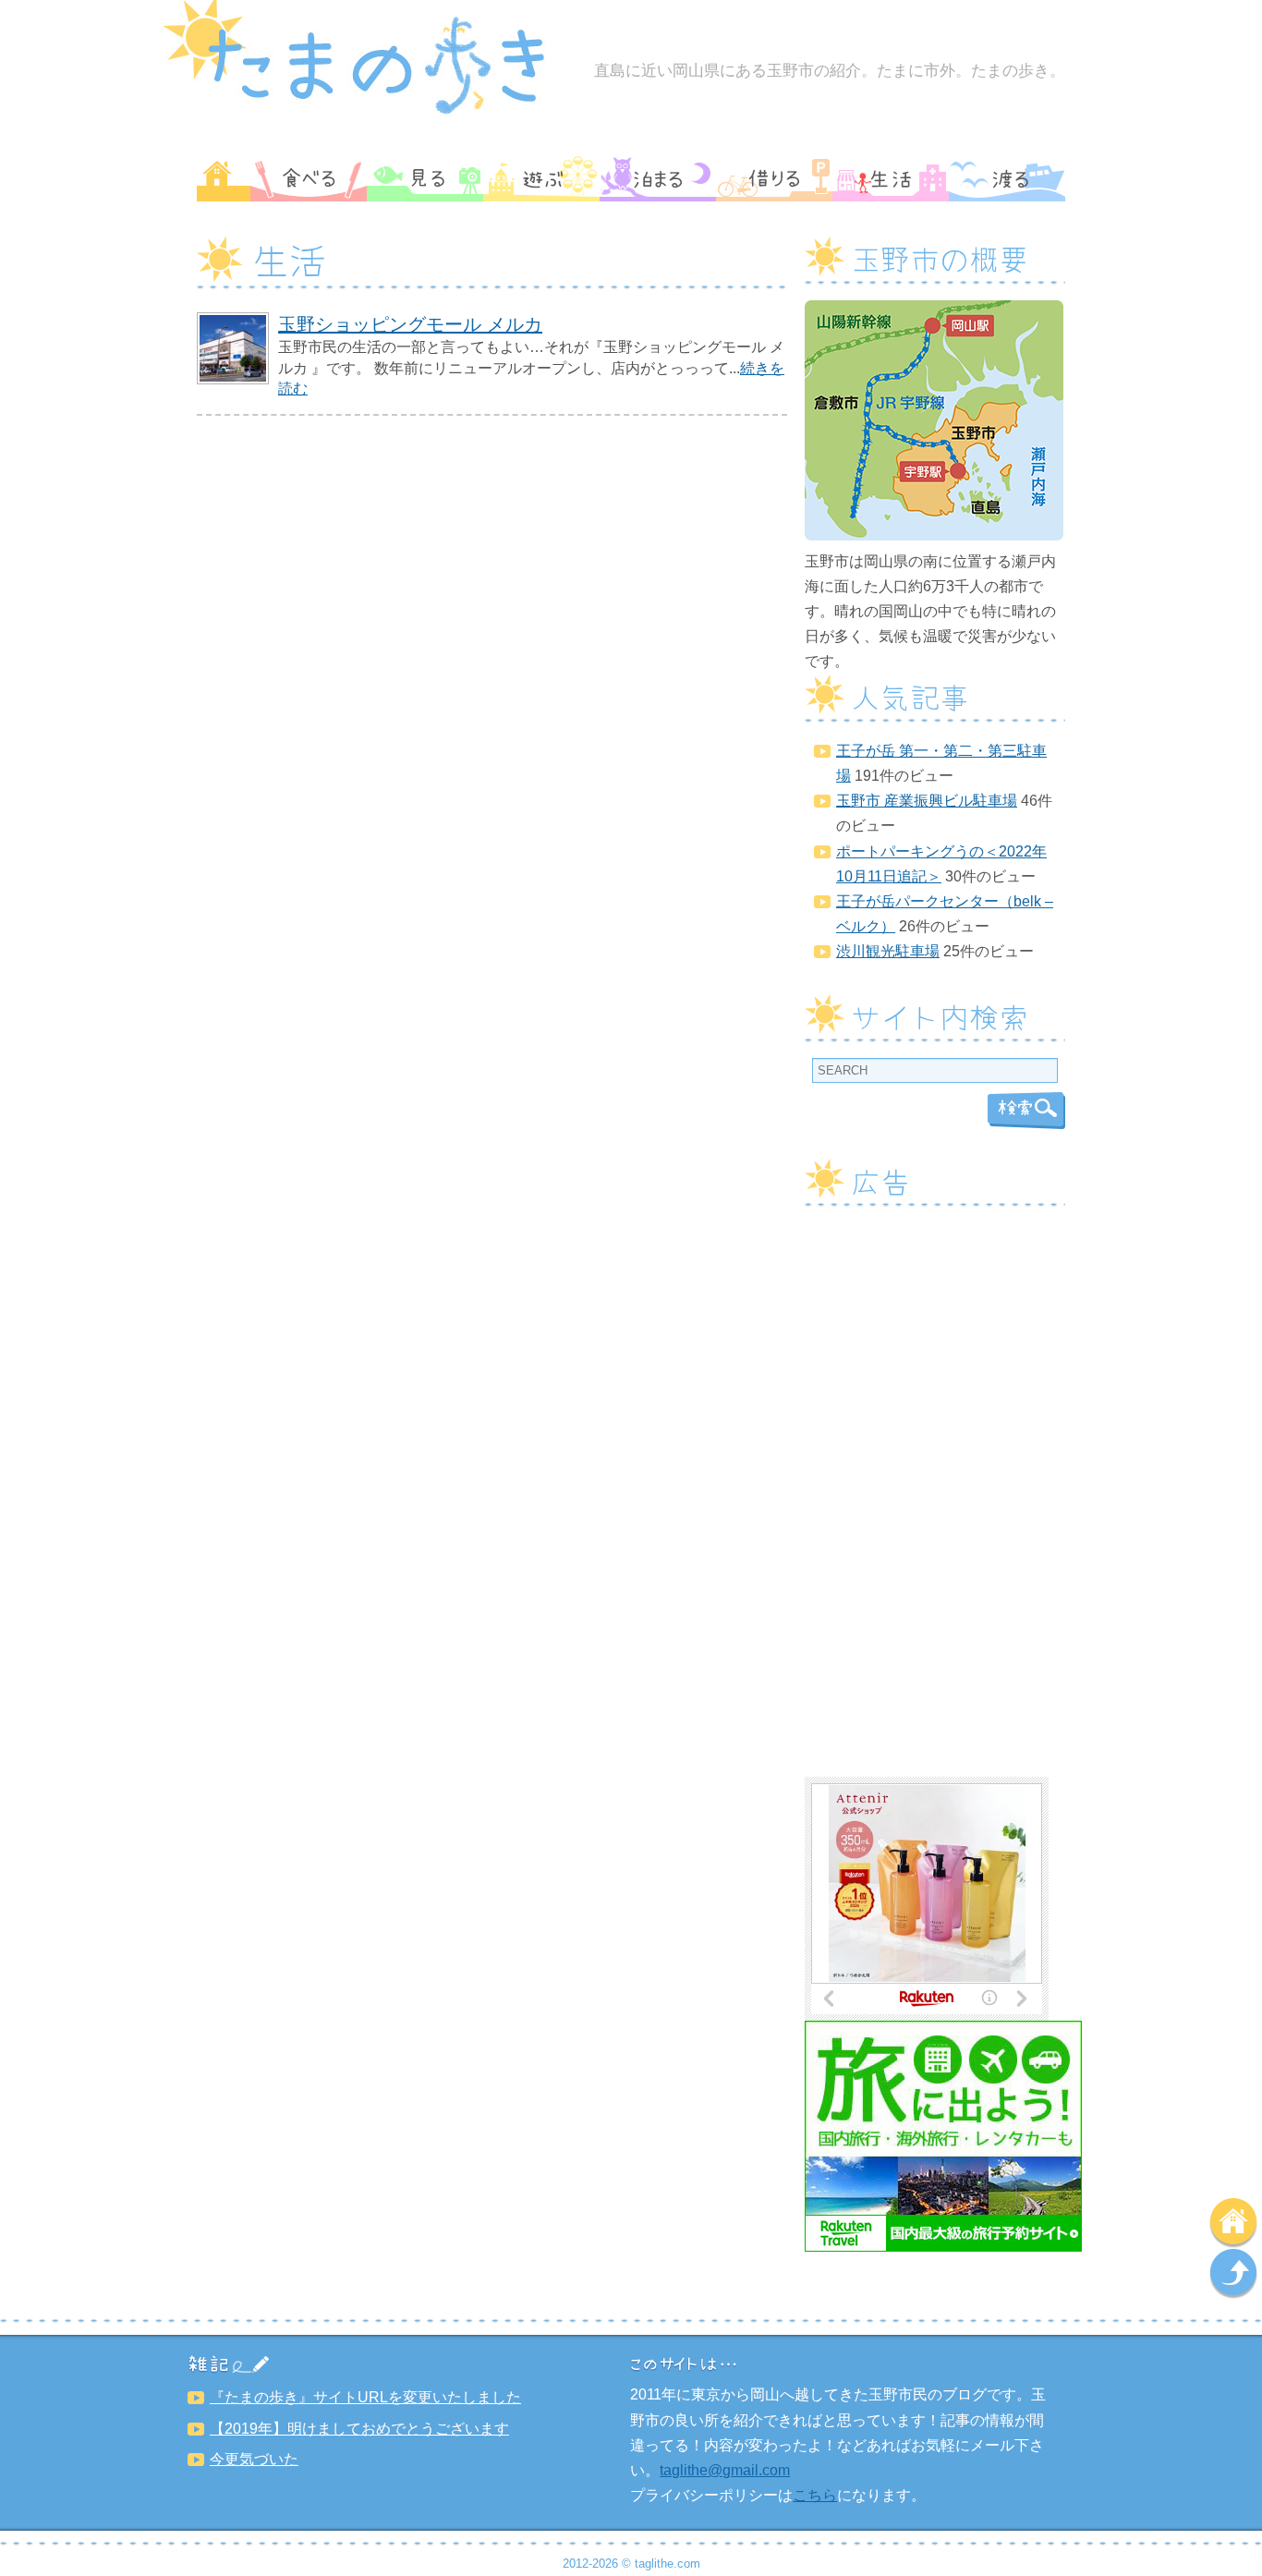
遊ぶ (541, 178)
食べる (309, 178)
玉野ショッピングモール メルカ (410, 324)
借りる (774, 178)
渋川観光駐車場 (888, 951)
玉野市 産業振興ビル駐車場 (927, 801)
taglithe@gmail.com (725, 2470)
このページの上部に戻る (1233, 2274)
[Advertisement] (935, 1500)
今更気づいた (254, 2459)
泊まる (658, 178)
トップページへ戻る (1233, 2223)
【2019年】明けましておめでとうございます (359, 2429)
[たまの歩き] (366, 115)
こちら (815, 2495)
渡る (1007, 178)
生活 (891, 178)
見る (425, 178)
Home (224, 178)
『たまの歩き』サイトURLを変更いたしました (365, 2397)
